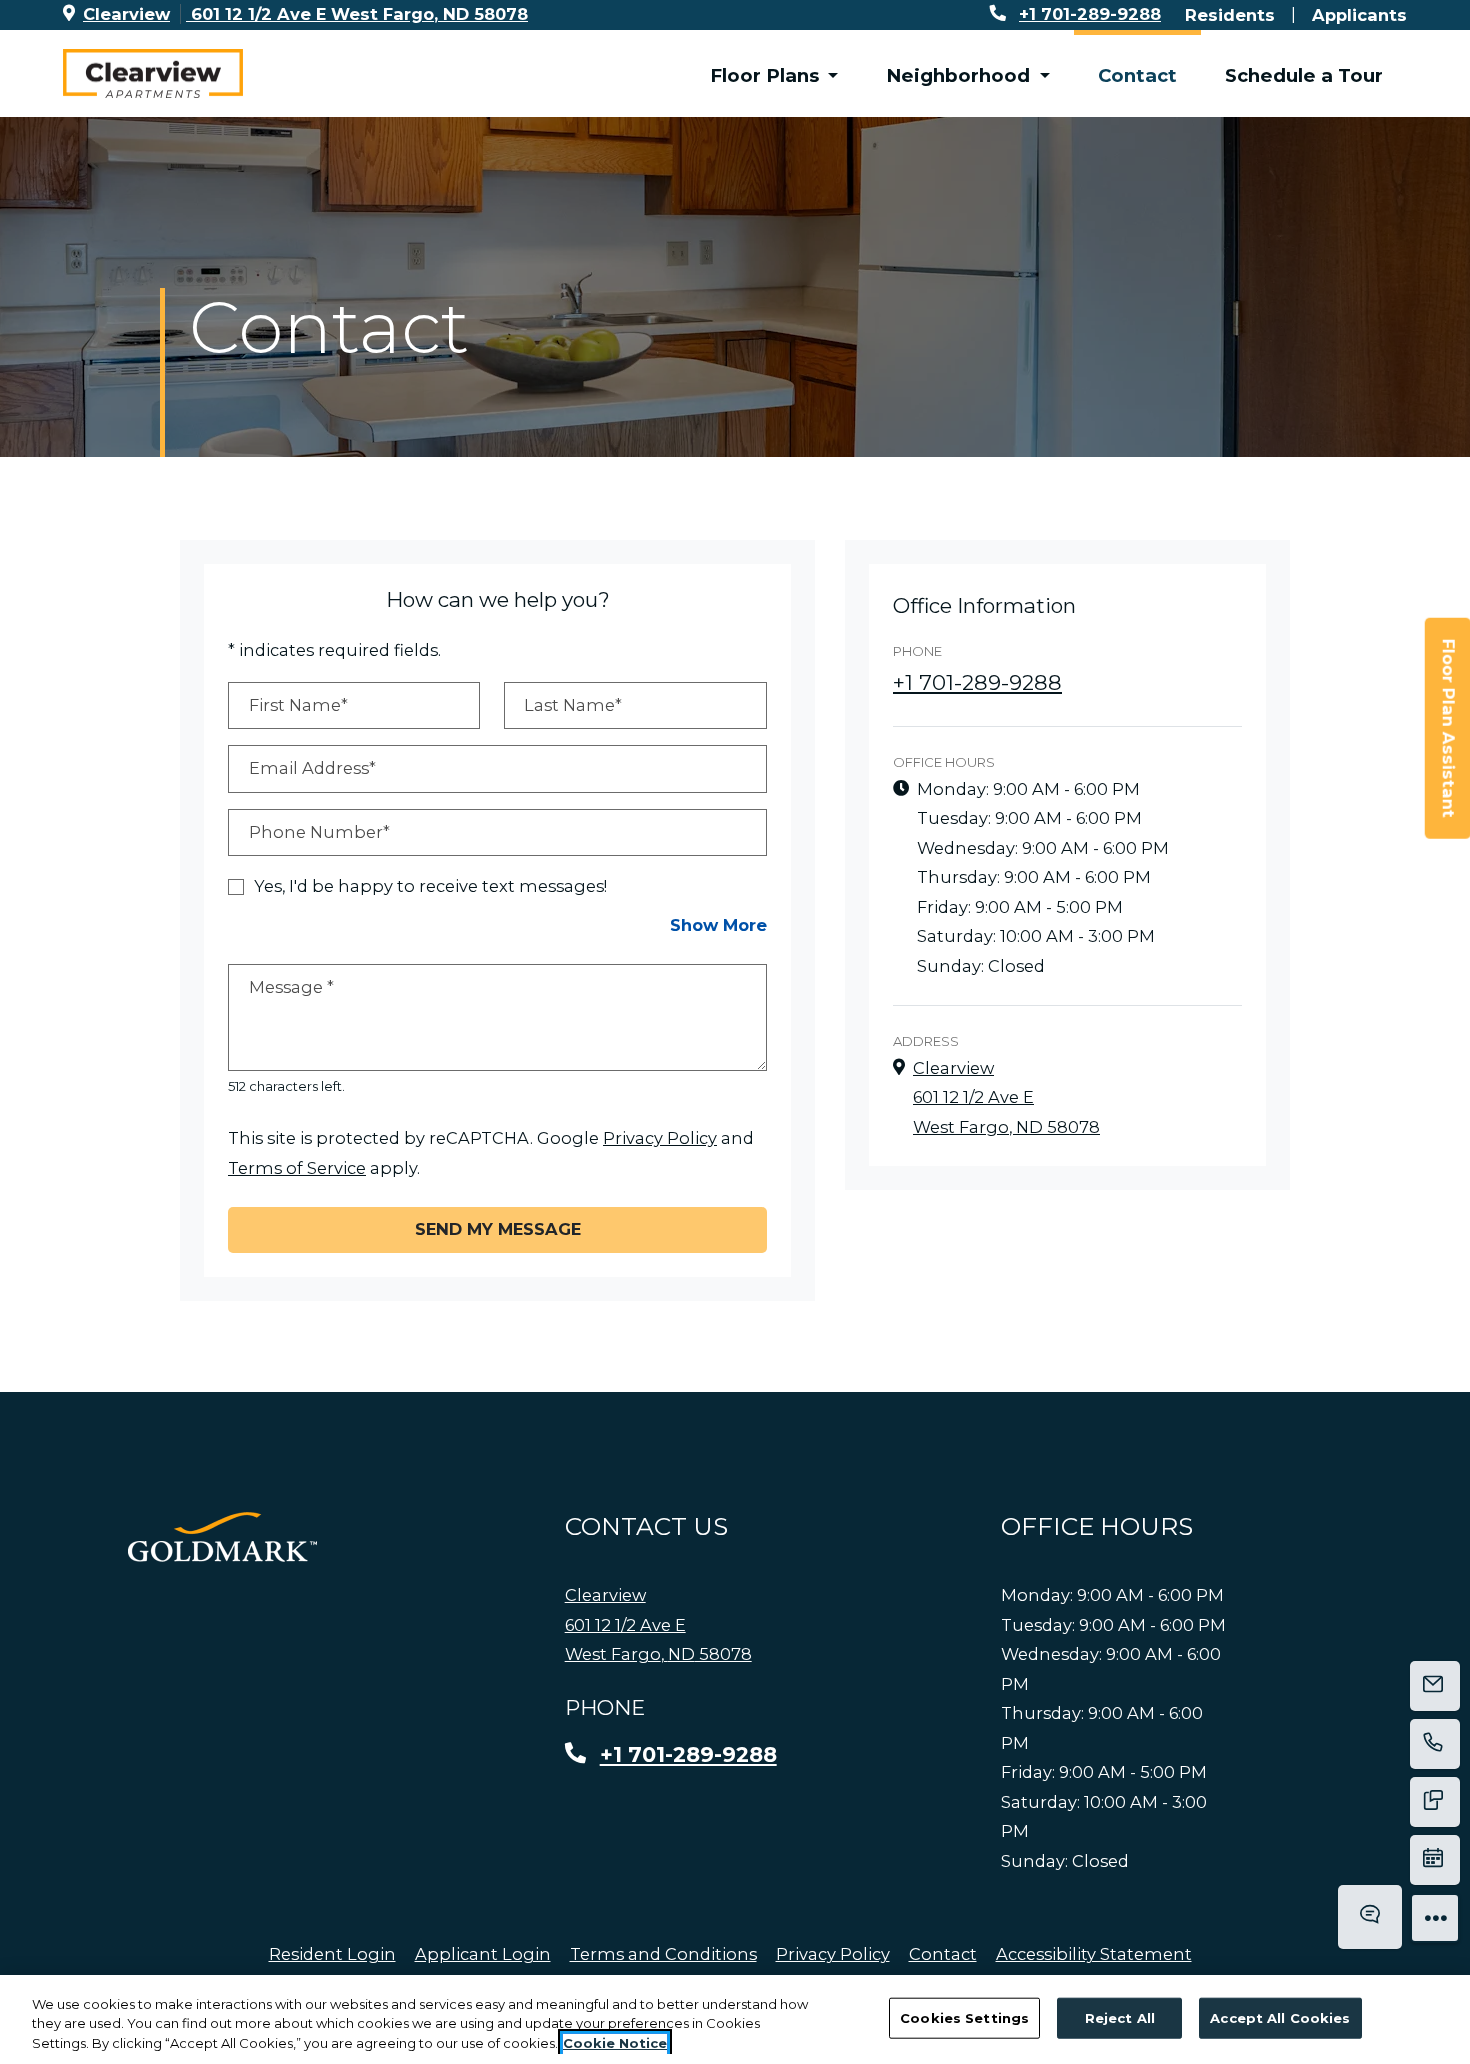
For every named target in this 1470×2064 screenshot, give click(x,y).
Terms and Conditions (663, 1953)
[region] (735, 2019)
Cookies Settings (964, 2017)
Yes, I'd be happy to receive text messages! (430, 886)
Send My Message (498, 1229)
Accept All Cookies (1280, 2017)
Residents (1230, 14)
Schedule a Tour (1304, 75)
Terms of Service (297, 1167)
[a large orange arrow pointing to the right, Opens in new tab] (222, 1537)
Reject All (1120, 2017)
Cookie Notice (615, 2043)
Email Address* (312, 768)
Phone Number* (319, 832)
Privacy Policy (660, 1137)
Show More (718, 924)
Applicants (1359, 14)
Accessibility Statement (1094, 1953)
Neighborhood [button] (960, 75)
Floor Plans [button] (767, 75)
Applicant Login (483, 1953)
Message (291, 987)
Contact (1137, 75)
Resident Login (332, 1953)
